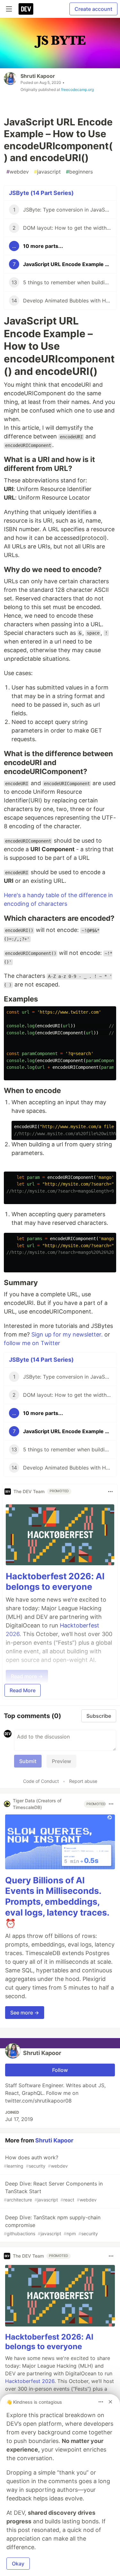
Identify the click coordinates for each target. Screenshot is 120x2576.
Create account (93, 9)
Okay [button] (18, 2564)
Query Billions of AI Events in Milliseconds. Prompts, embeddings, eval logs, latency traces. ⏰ (57, 1902)
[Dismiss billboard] (110, 2402)
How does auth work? (36, 2161)
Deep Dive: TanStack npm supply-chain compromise (52, 2225)
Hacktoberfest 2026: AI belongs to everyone (55, 1582)
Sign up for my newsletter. (67, 1334)
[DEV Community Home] (26, 9)
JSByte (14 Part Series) (41, 193)
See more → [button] (25, 2013)
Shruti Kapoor (38, 76)
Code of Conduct (41, 1781)
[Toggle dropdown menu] (110, 1492)
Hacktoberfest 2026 (30, 2381)
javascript (47, 172)
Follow (60, 2070)
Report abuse (83, 1781)
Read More (23, 1690)
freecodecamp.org (77, 89)
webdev (18, 172)
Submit (28, 1761)
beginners (79, 172)
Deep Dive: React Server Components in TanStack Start (53, 2191)
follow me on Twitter (32, 1343)
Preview (61, 1761)
